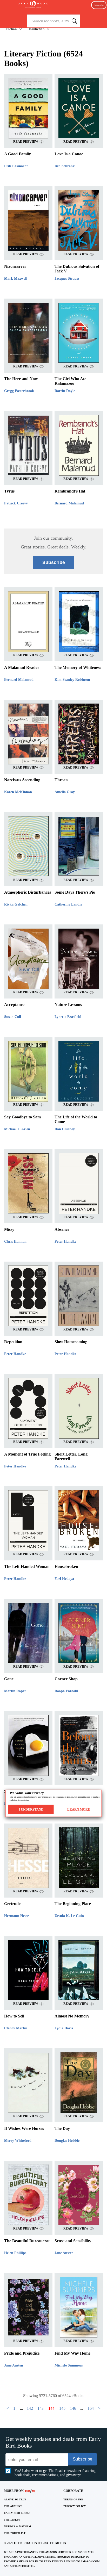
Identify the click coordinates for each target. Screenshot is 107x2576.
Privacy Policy (75, 2506)
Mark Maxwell (16, 278)
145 (62, 2408)
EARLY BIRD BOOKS (17, 2513)
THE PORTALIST (15, 2533)
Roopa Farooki (66, 1691)
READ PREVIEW (26, 142)
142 (30, 2408)
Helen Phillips (15, 2253)
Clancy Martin (16, 2028)
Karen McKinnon (18, 792)
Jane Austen (64, 2253)
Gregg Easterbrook (19, 391)
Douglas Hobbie (67, 2141)
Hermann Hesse (16, 1916)
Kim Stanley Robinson (72, 680)
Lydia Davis (64, 2028)
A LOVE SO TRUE (15, 2499)
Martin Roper (15, 1691)
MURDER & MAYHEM (17, 2526)
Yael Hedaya (64, 1579)
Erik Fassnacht (16, 166)
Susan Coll (13, 1017)
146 (73, 2408)
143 (41, 2408)
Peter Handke (65, 1242)
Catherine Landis (68, 904)
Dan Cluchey (65, 1129)
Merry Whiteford (18, 2141)
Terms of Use (73, 2499)
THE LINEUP (12, 2520)
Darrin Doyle (65, 391)
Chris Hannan (15, 1242)
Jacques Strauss (67, 278)
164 (91, 2408)
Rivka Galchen (16, 904)
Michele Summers (69, 2365)
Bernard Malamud (69, 503)
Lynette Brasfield (68, 1017)
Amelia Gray (65, 792)
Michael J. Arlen (17, 1129)
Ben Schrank (65, 166)
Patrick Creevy (16, 503)
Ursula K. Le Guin (69, 1916)
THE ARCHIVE (13, 2506)
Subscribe (99, 5)
